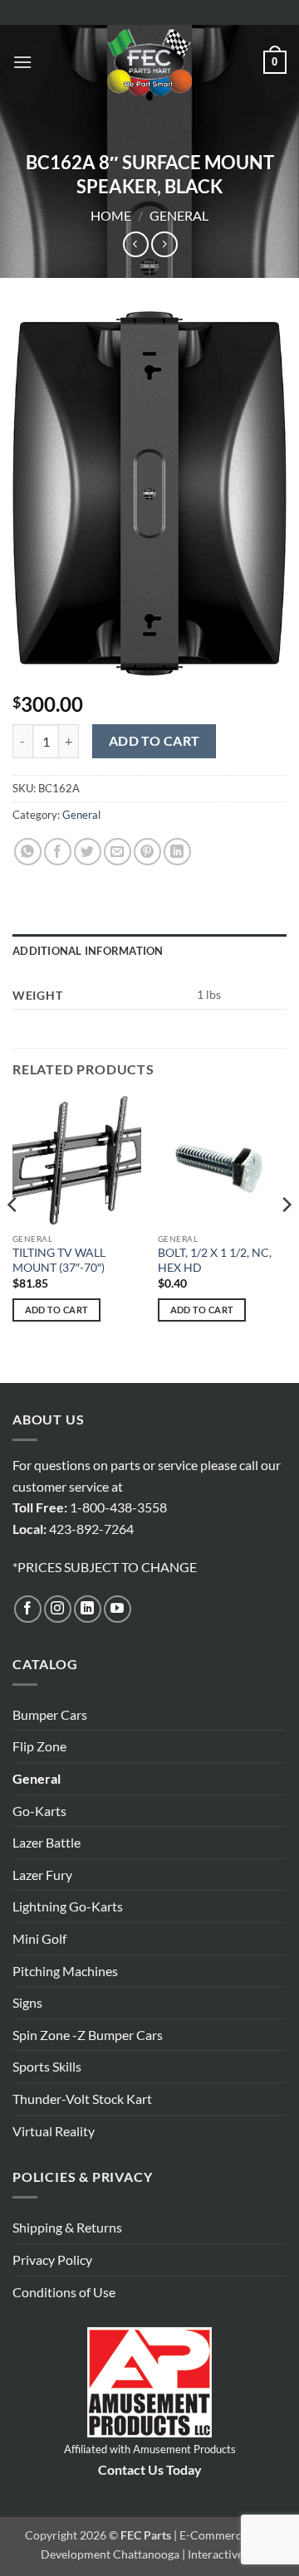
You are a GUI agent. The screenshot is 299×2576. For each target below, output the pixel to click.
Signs (27, 2002)
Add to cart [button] (57, 1310)
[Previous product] (164, 244)
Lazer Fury (42, 1875)
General (179, 215)
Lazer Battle (47, 1842)
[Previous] (13, 1238)
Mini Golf (39, 1938)
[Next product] (136, 244)
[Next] (286, 1238)
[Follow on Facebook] (28, 1609)
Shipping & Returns (67, 2227)
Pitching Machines (65, 1971)
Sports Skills (47, 2066)
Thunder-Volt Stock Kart (82, 2099)
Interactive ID (223, 2554)
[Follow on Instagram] (58, 1609)
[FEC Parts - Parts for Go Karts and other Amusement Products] (149, 62)
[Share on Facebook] (58, 852)
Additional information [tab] (88, 951)
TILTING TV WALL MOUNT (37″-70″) (59, 1260)
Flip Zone (39, 1746)
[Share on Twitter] (88, 852)
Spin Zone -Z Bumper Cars (88, 2035)
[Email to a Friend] (118, 852)
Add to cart (154, 741)
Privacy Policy (52, 2259)
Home (111, 215)
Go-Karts (39, 1811)
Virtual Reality (54, 2131)
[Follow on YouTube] (118, 1609)
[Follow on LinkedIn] (88, 1609)
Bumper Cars (50, 1714)
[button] (22, 62)
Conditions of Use (64, 2292)
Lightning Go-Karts (68, 1906)
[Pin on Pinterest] (147, 852)
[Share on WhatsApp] (28, 852)
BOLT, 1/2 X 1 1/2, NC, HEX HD (215, 1260)
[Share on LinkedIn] (177, 852)
